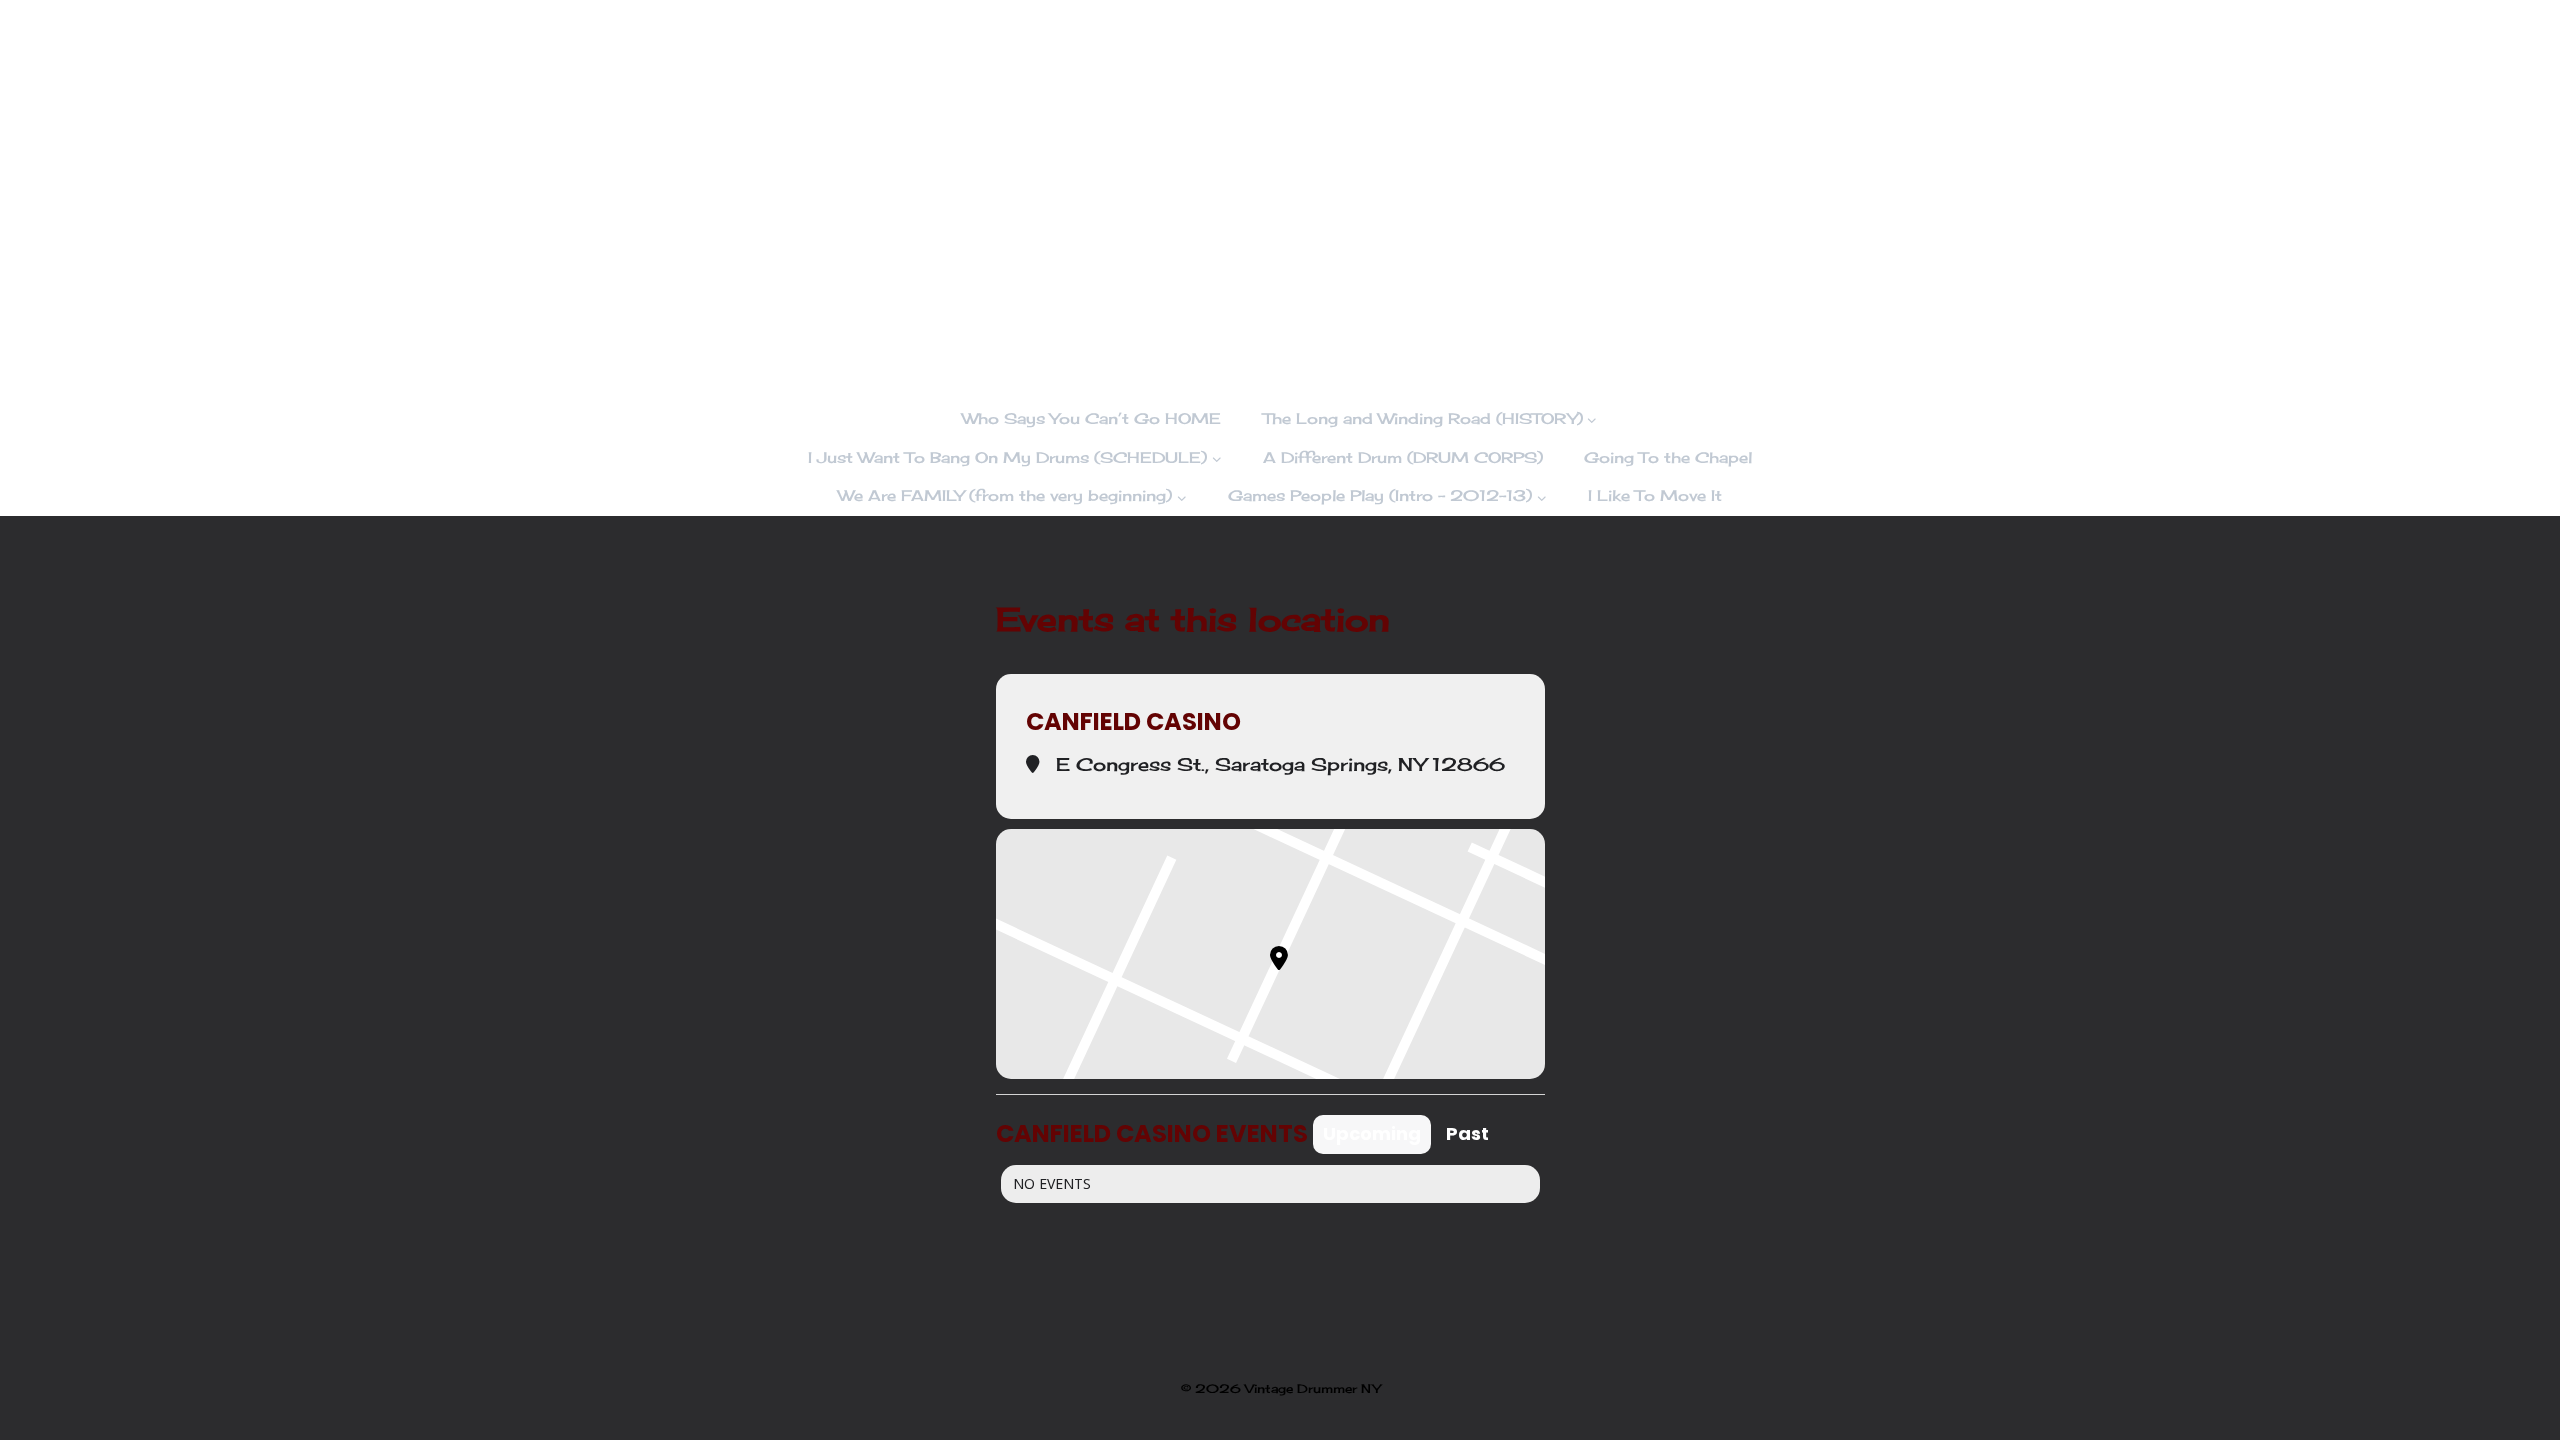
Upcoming (1372, 1133)
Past (1467, 1133)
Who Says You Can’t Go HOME (1091, 418)
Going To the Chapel (1668, 457)
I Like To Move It (1655, 495)
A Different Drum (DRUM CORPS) (1403, 457)
